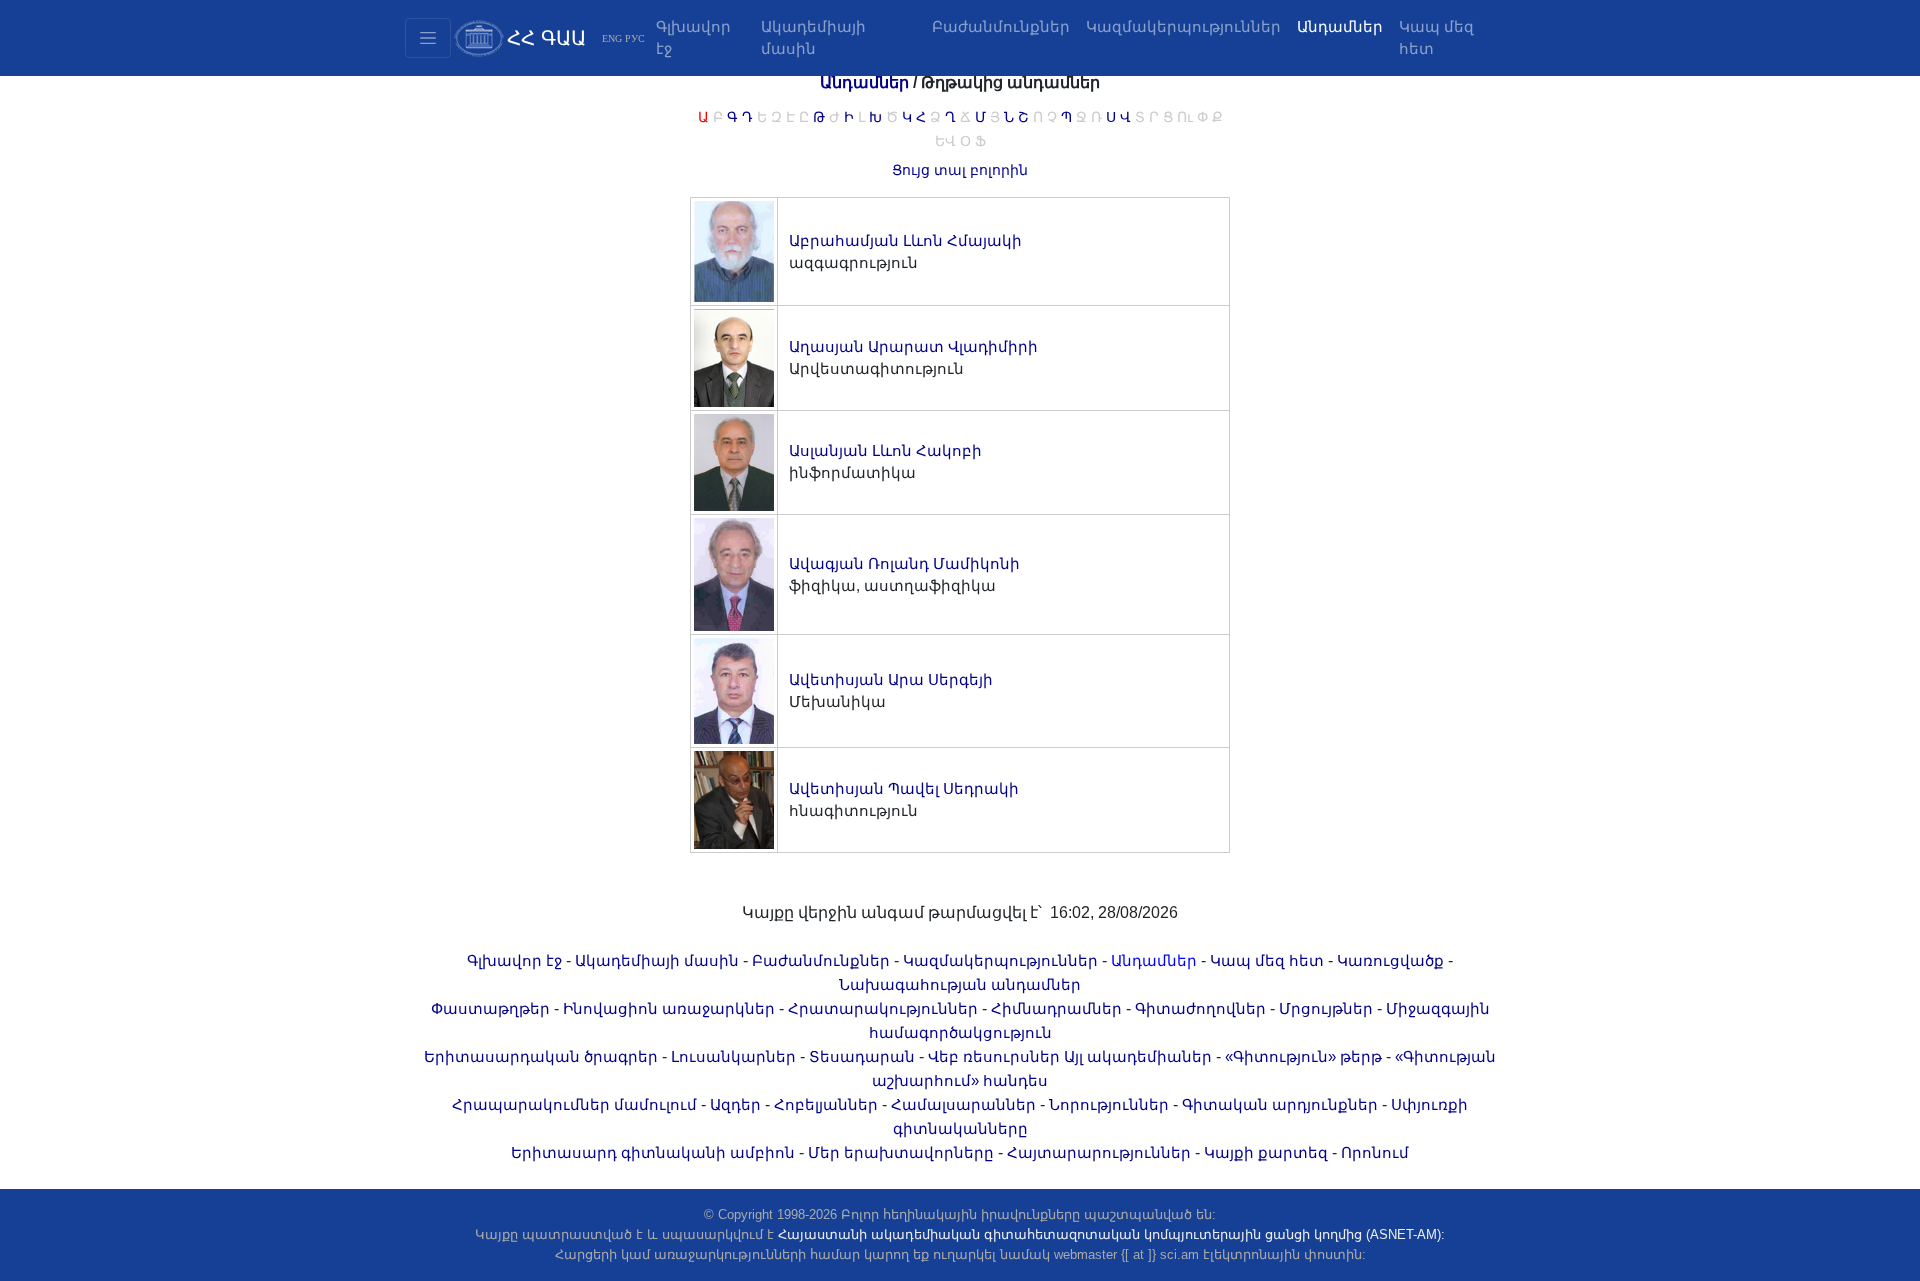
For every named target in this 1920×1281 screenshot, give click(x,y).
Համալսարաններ (963, 1105)
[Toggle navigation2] (428, 38)
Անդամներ (1340, 27)
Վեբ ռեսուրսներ (994, 1057)
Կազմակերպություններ (1183, 27)
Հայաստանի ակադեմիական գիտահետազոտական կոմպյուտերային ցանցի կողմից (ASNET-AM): (1111, 1234)
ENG (612, 38)
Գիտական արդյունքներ (1280, 1105)
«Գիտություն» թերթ (1303, 1057)
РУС (635, 38)
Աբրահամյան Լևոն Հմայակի (905, 241)
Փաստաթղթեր (490, 1009)
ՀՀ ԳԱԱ (546, 38)
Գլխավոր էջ (693, 38)
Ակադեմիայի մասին (813, 38)
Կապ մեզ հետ (1436, 38)
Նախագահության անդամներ (960, 985)
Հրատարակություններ (883, 1009)
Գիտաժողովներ (1200, 1009)
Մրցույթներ (1326, 1009)
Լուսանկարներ (733, 1057)
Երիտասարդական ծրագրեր (541, 1057)
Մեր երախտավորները (901, 1153)
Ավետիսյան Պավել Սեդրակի (904, 789)
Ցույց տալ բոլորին (960, 170)
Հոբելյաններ (826, 1105)
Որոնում (1375, 1153)
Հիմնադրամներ (1056, 1009)
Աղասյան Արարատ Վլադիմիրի (913, 347)
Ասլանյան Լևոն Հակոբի (885, 451)
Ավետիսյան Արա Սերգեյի (891, 680)
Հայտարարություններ (1099, 1153)
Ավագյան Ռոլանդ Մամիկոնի (904, 564)
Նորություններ (1109, 1105)
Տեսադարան (862, 1057)
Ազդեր (735, 1105)
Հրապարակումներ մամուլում (574, 1105)
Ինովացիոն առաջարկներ (669, 1009)
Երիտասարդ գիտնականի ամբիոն (653, 1153)
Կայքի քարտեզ (1266, 1153)
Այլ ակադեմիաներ (1138, 1057)
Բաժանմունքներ (1001, 27)
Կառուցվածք (1390, 961)
